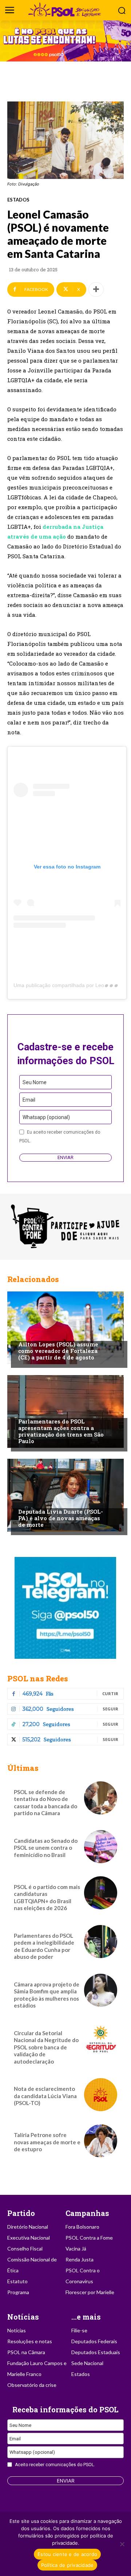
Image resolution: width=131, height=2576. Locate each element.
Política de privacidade (68, 2565)
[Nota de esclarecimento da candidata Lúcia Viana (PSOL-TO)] (101, 2095)
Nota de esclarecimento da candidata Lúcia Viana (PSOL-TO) (45, 2096)
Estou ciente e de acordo (67, 2554)
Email (29, 1100)
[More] (96, 289)
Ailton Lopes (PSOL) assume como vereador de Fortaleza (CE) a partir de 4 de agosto (58, 1351)
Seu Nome (35, 1082)
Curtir (110, 1694)
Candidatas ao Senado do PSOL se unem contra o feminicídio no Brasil (46, 1848)
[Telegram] (65, 1608)
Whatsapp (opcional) (46, 1117)
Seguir (110, 1709)
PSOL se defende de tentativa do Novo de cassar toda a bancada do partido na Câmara (45, 1803)
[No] (122, 2544)
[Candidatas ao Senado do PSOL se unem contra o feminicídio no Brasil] (101, 1847)
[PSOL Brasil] (65, 10)
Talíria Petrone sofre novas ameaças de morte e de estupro (47, 2142)
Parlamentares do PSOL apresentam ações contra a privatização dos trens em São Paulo (61, 1431)
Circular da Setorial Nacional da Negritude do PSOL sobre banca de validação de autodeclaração (46, 2047)
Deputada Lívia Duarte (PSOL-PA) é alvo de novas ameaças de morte (61, 1518)
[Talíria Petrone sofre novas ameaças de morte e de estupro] (101, 2141)
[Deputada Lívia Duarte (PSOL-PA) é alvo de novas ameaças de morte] (65, 1495)
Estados (18, 200)
